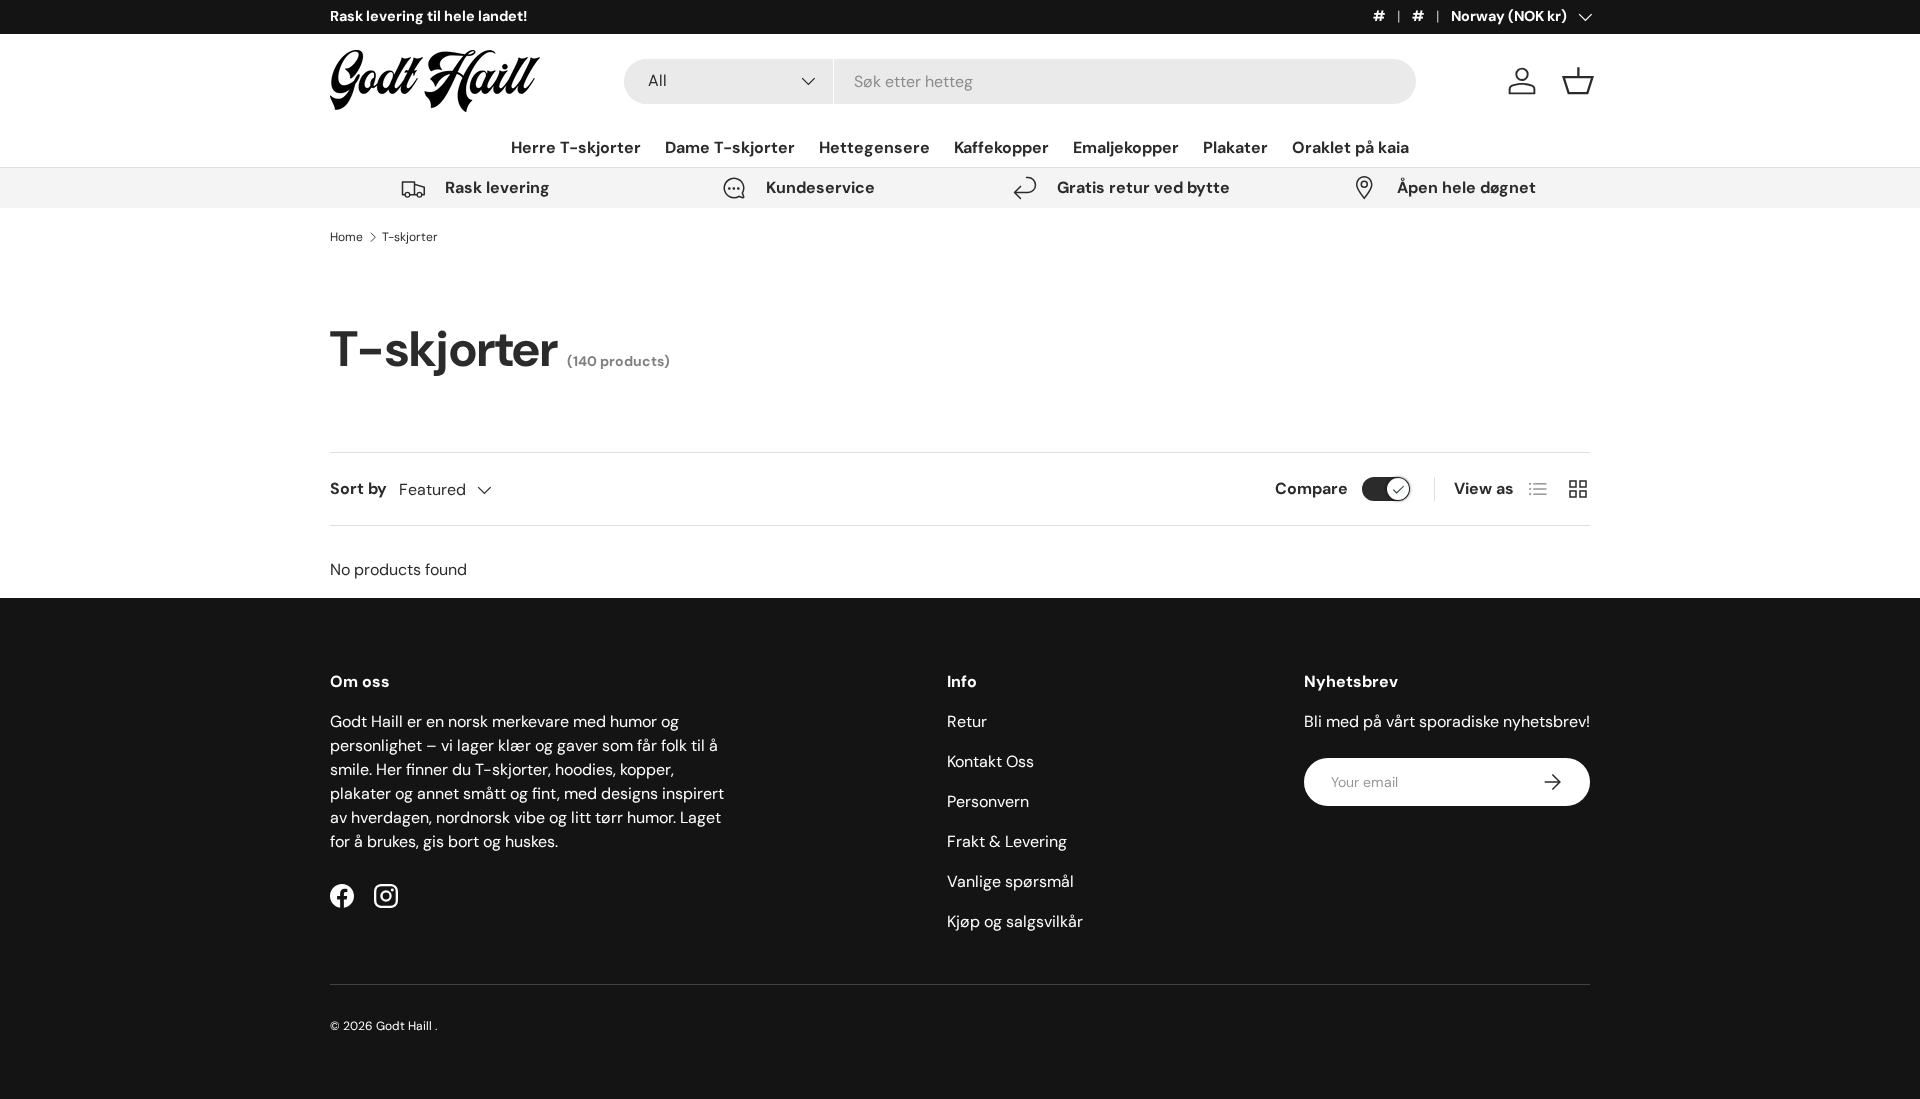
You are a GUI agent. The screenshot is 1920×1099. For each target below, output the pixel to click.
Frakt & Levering (1007, 841)
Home (346, 237)
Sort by (358, 488)
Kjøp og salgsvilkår (1015, 921)
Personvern (988, 801)
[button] (1578, 81)
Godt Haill (405, 1026)
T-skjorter (410, 237)
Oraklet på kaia (1350, 147)
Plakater (1235, 147)
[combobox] (1020, 81)
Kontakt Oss (990, 761)
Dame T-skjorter (730, 147)
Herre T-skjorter (576, 147)
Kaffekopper (1001, 147)
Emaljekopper (1126, 147)
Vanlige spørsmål (1010, 881)
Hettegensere (874, 147)
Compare (1311, 488)
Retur (967, 721)
